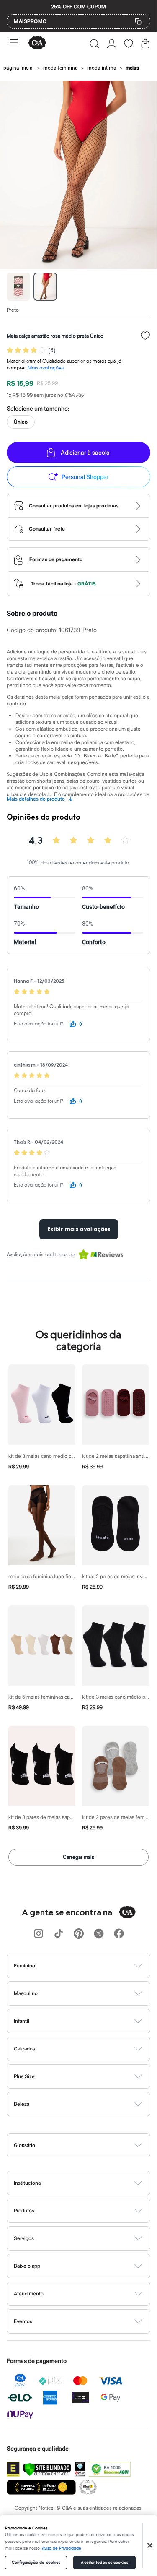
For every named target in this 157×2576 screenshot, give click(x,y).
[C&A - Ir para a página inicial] (37, 43)
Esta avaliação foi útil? (39, 1024)
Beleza (22, 2104)
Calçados (24, 2049)
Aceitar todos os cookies (104, 2563)
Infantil (22, 2021)
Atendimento (29, 2294)
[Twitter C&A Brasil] (99, 1934)
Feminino (24, 1966)
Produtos (24, 2210)
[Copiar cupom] (138, 21)
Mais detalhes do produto (40, 799)
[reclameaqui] (110, 2469)
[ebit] (80, 2469)
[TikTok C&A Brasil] (59, 1934)
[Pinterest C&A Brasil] (79, 1934)
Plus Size (24, 2076)
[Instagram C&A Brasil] (39, 1934)
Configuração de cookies (36, 2563)
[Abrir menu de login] (112, 44)
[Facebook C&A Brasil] (119, 1934)
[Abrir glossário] (89, 2145)
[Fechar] (150, 2545)
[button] (94, 44)
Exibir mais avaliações (79, 1229)
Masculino (26, 1993)
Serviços (24, 2238)
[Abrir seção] (93, 1966)
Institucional (28, 2183)
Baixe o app (27, 2266)
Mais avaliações (46, 368)
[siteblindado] (47, 2469)
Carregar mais (78, 1857)
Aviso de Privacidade (62, 2548)
